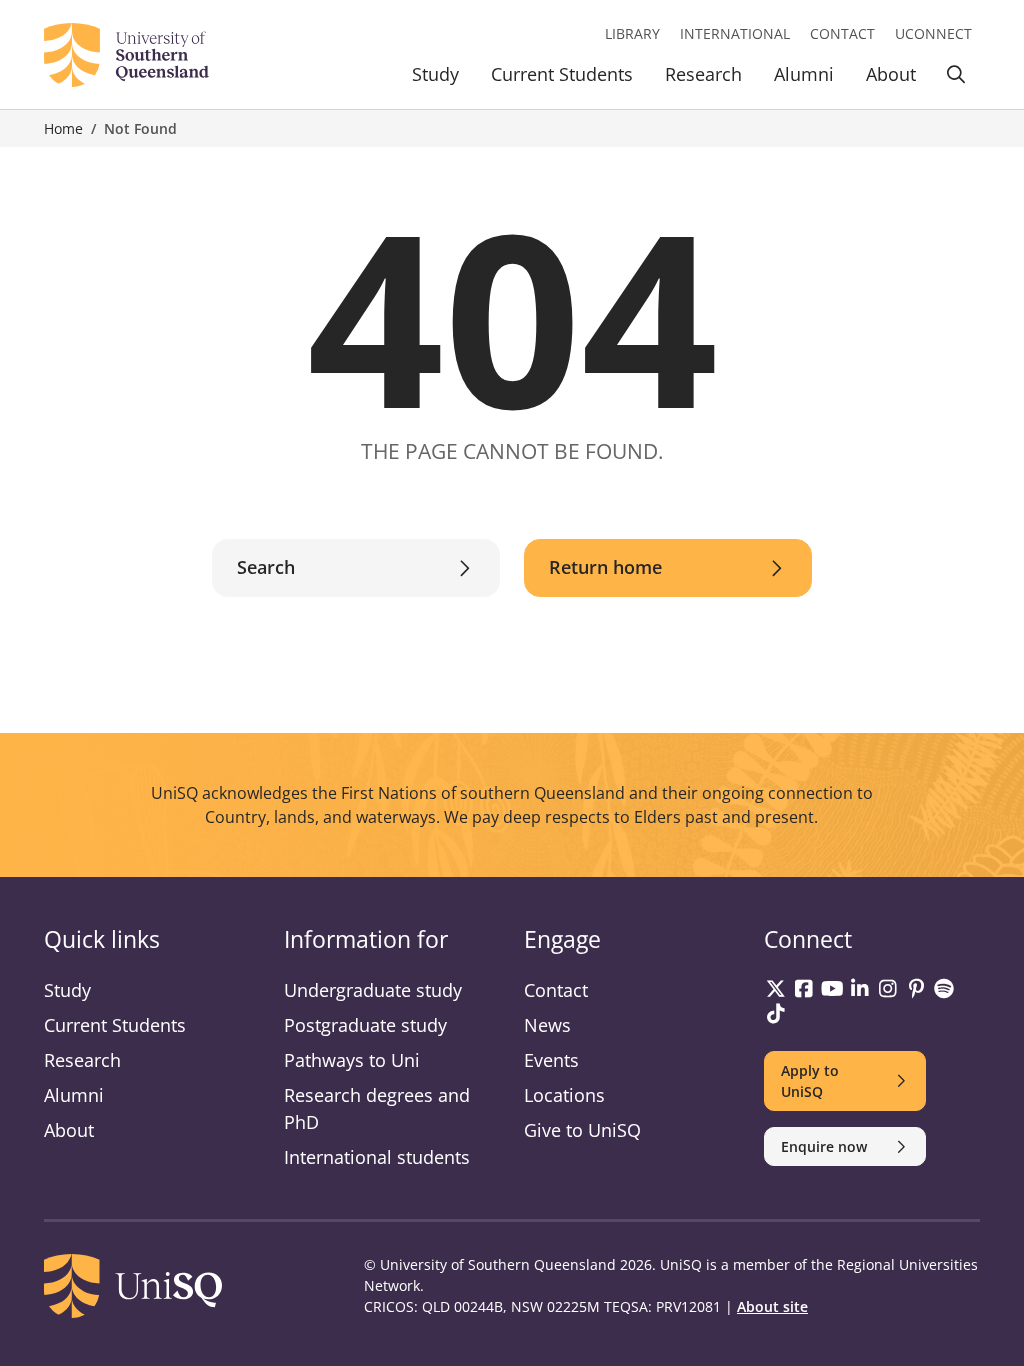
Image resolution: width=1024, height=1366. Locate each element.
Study (435, 74)
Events (551, 1060)
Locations (564, 1095)
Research (703, 74)
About (891, 74)
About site (772, 1306)
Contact (842, 33)
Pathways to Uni (352, 1060)
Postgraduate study (365, 1025)
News (547, 1025)
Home (63, 128)
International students (377, 1157)
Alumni (804, 74)
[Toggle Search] (956, 77)
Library (632, 33)
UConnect (933, 33)
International (735, 33)
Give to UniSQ (582, 1130)
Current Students (562, 74)
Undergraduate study (373, 990)
